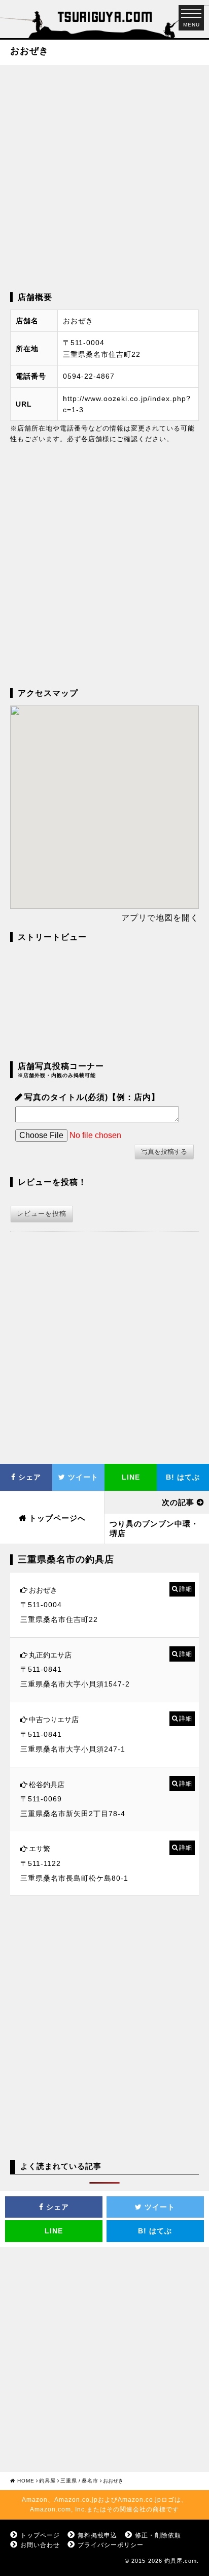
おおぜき (43, 1590)
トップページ (40, 2535)
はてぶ (183, 1477)
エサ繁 (40, 1849)
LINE (131, 1477)
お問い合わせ (40, 2545)
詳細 (186, 1589)
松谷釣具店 (47, 1785)
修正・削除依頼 (158, 2535)
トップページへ (57, 1518)
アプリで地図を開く (160, 918)
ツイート (82, 1477)
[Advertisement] (104, 177)
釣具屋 (47, 2481)
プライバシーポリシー (111, 2545)
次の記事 (178, 1502)
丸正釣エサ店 (50, 1655)
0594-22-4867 (89, 376)
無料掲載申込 (97, 2535)
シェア (28, 1477)
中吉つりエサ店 (54, 1720)
